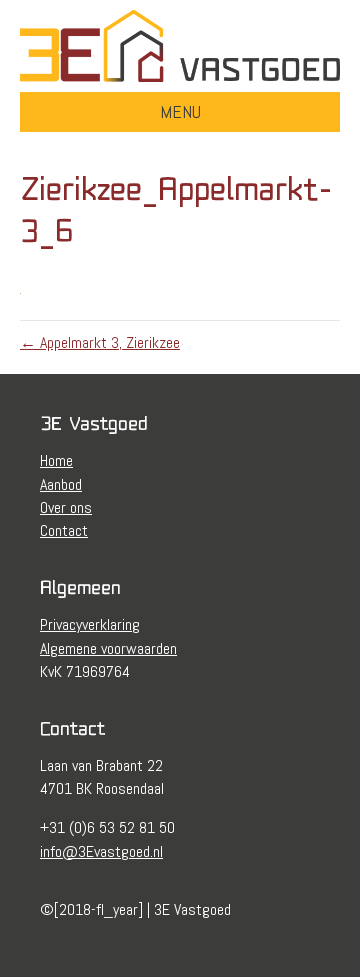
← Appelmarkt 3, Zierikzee (100, 342)
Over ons (66, 507)
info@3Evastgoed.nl (101, 851)
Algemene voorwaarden (108, 648)
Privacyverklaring (90, 624)
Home (56, 460)
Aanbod (61, 484)
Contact (64, 530)
